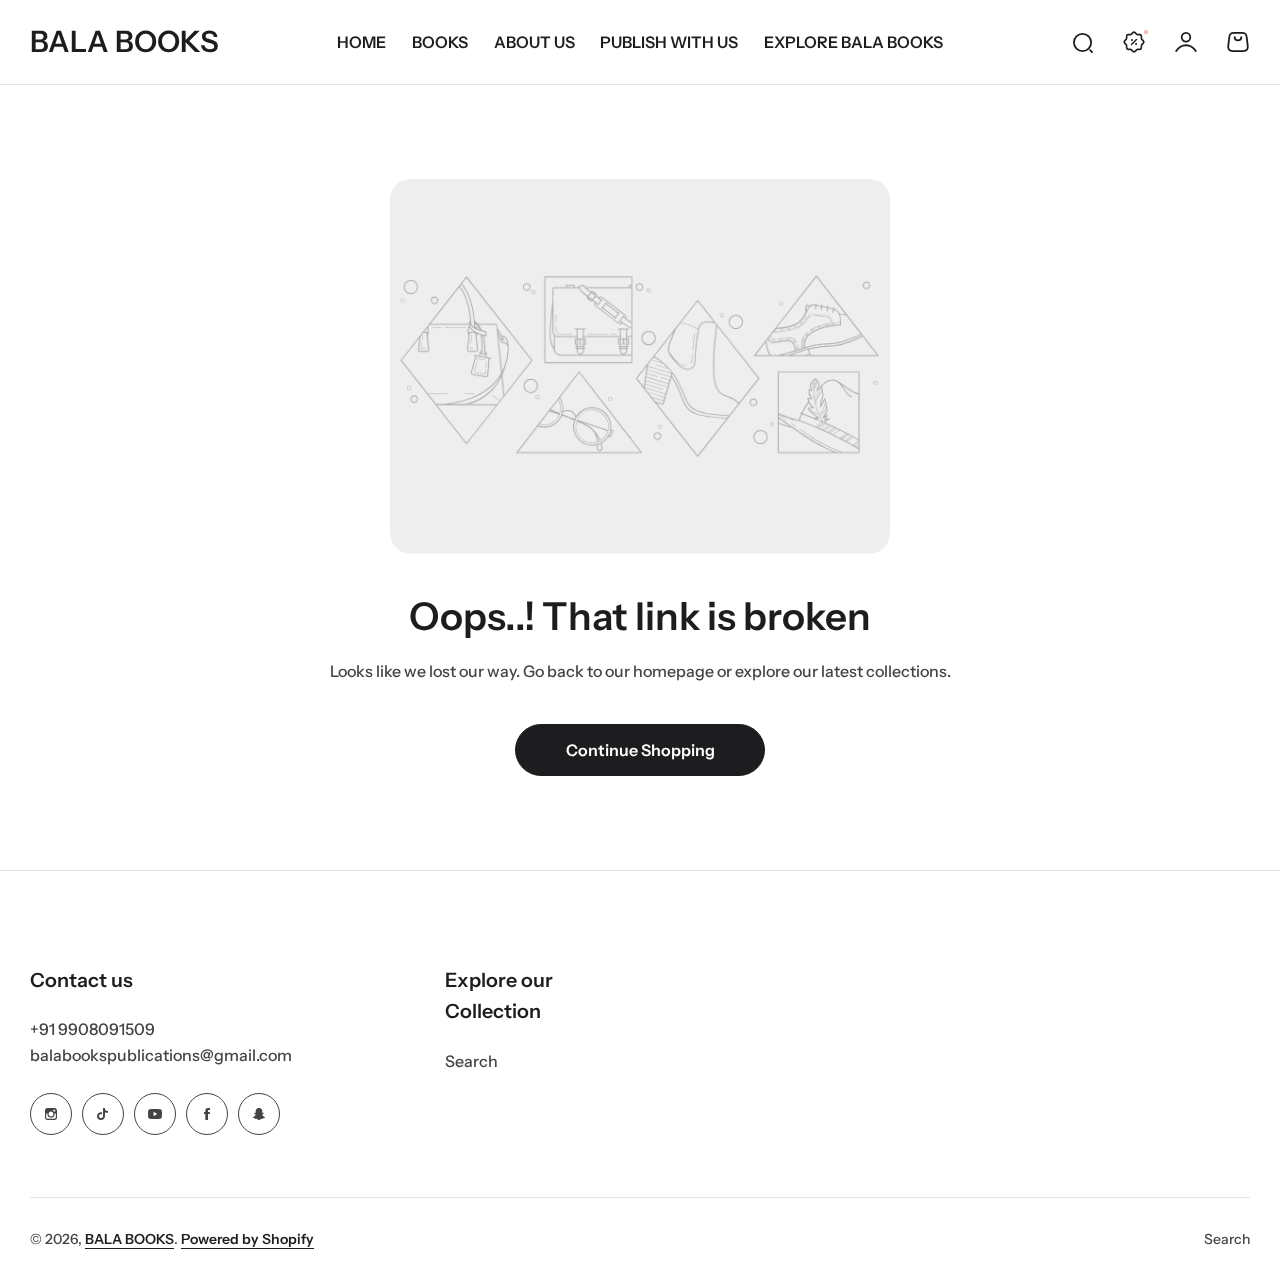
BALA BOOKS (129, 1239)
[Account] (1186, 42)
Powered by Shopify (247, 1239)
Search (471, 1061)
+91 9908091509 (92, 1029)
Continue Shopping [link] (640, 750)
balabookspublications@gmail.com (161, 1055)
